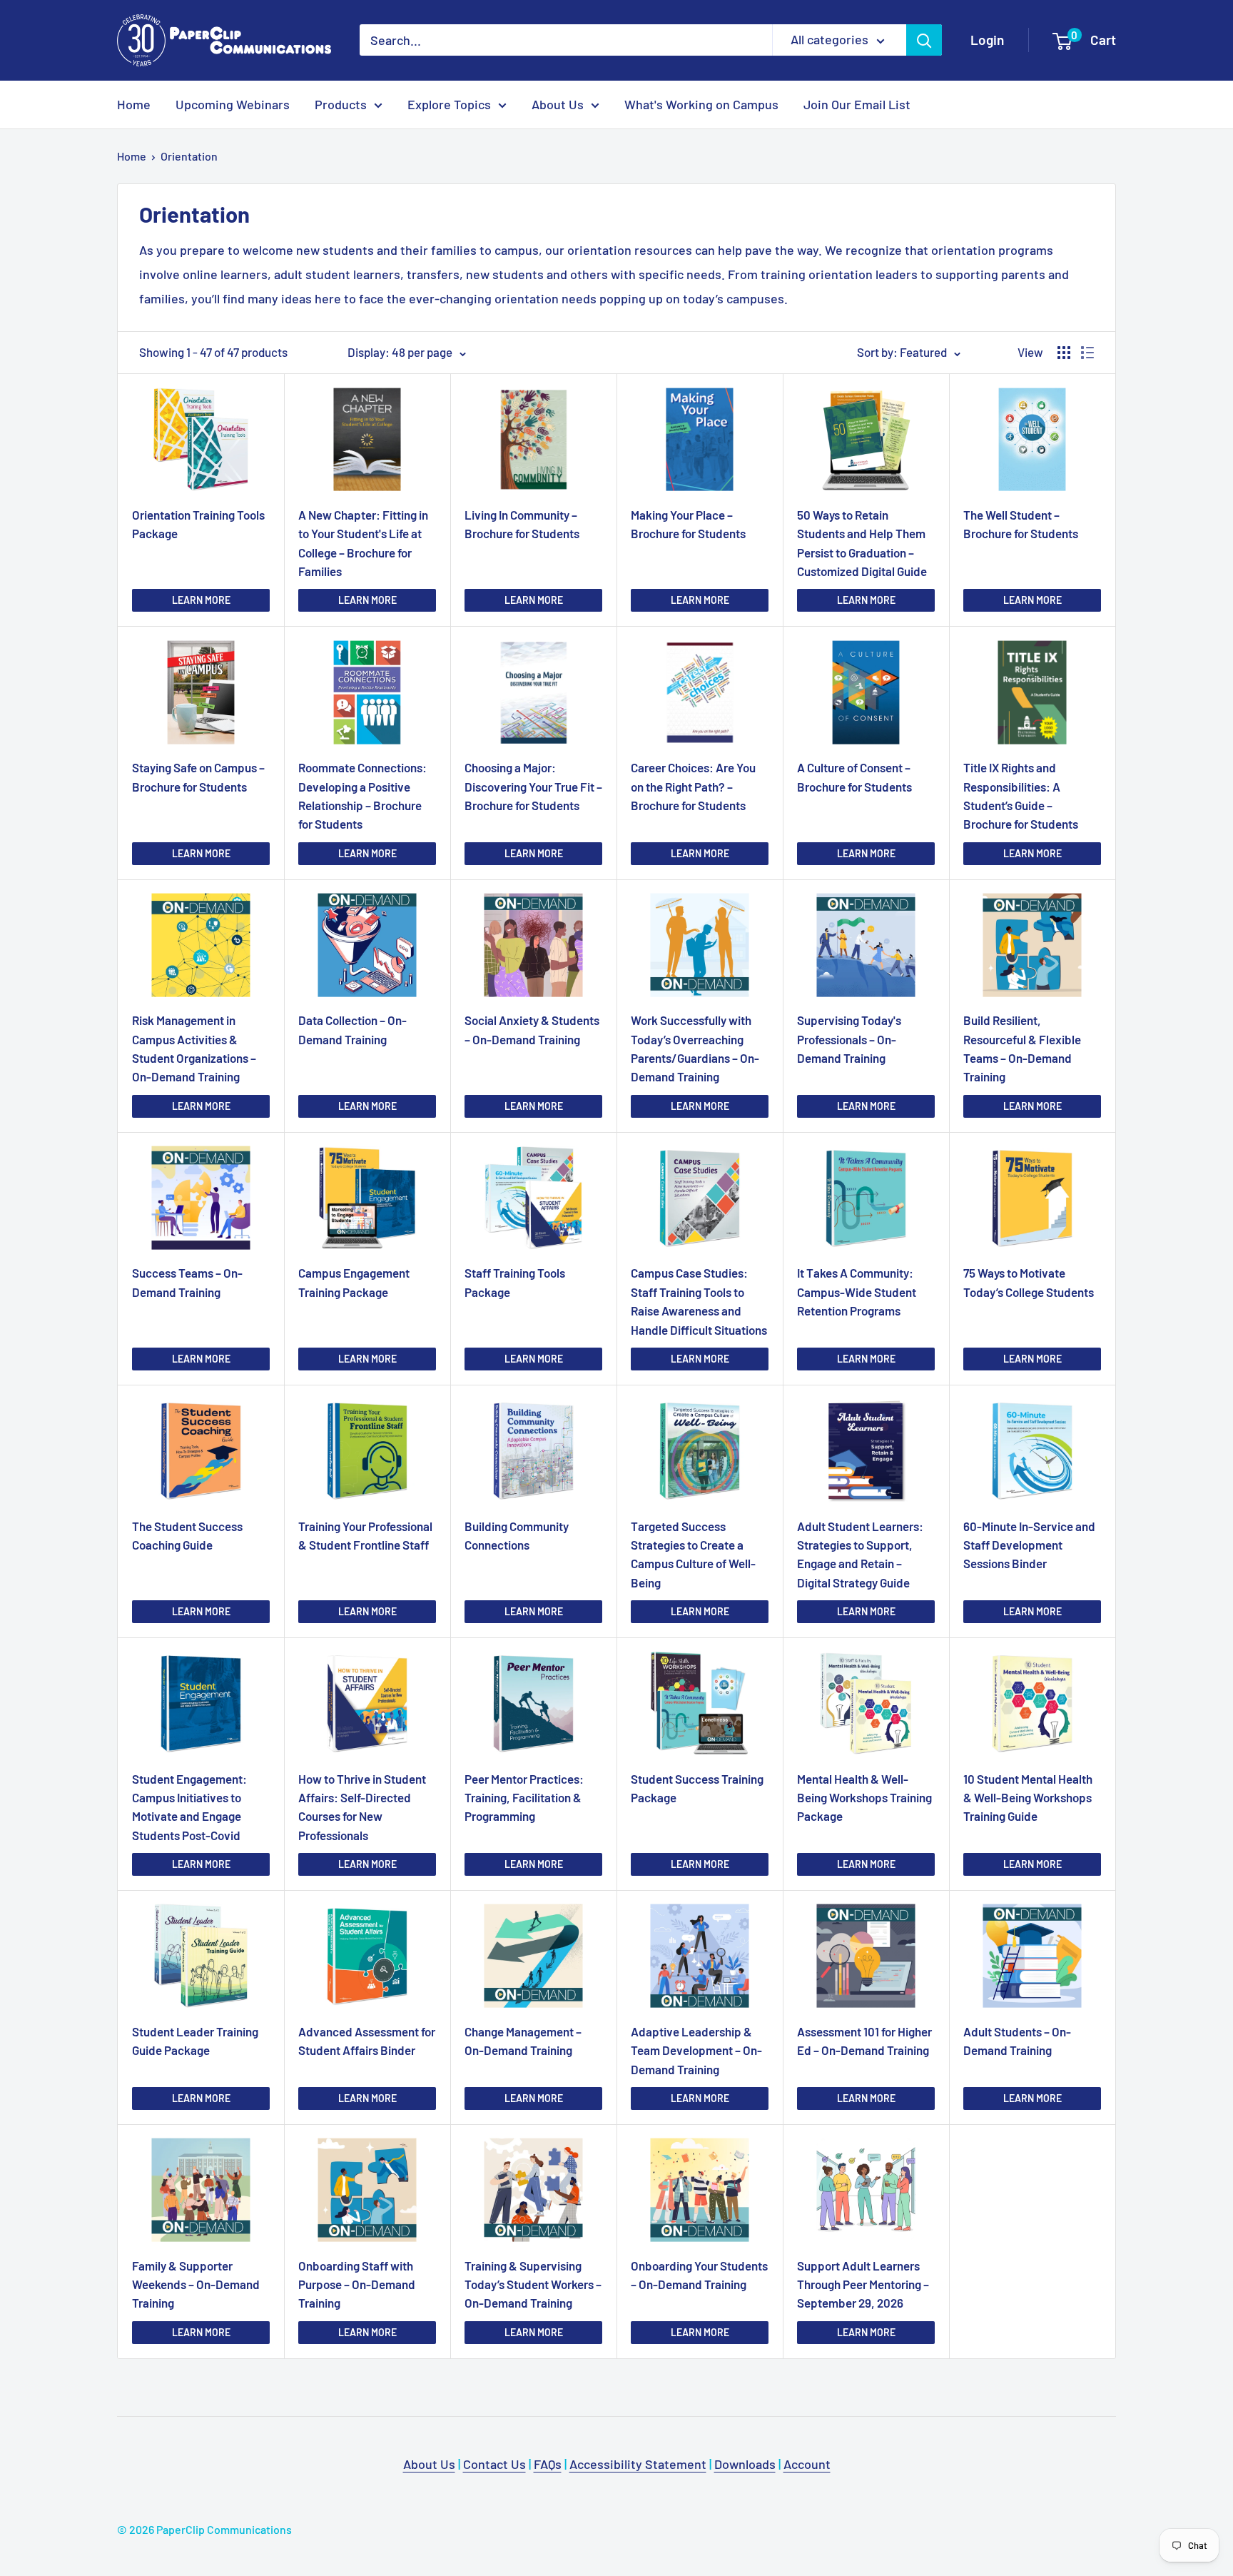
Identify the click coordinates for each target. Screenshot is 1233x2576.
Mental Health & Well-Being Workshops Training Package (864, 1798)
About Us (558, 104)
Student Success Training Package (697, 1788)
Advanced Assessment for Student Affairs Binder (367, 2041)
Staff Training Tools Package (515, 1282)
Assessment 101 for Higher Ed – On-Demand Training (864, 2041)
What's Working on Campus (701, 104)
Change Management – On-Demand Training (523, 2041)
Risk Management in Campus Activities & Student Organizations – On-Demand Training (194, 1048)
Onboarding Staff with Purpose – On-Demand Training (357, 2284)
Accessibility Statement (638, 2464)
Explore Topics (449, 104)
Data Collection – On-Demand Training (352, 1029)
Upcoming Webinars (233, 104)
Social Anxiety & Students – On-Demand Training (532, 1029)
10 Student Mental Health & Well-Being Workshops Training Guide (1028, 1798)
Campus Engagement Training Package (354, 1282)
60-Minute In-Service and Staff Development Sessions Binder (1029, 1545)
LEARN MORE (201, 600)
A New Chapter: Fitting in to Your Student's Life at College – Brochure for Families (363, 543)
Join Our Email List (857, 104)
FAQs (548, 2464)
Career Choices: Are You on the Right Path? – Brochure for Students (693, 786)
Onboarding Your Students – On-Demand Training (699, 2275)
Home (134, 104)
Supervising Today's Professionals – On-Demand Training (849, 1039)
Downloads (745, 2464)
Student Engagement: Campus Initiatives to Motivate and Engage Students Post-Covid (189, 1807)
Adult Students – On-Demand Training (1017, 2041)
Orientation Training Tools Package (198, 524)
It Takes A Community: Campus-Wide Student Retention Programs (857, 1292)
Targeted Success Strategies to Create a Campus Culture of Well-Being (693, 1554)
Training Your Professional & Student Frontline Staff (365, 1535)
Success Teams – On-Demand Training (187, 1282)
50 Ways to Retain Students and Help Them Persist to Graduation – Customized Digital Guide (862, 543)
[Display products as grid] (1064, 353)
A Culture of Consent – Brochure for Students (854, 777)
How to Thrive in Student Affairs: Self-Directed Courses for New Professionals (362, 1807)
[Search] (924, 40)
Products (341, 104)
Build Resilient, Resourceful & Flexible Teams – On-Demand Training (1022, 1048)
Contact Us (494, 2464)
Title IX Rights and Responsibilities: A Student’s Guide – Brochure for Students (1021, 795)
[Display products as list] (1087, 353)
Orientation (189, 156)
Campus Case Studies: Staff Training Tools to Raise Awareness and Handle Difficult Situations (699, 1301)
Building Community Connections (517, 1535)
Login (987, 40)
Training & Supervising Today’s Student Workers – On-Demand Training (533, 2284)
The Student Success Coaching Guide (187, 1535)
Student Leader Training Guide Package (195, 2041)
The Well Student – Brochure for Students (1021, 524)
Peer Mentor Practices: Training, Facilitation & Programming (524, 1798)
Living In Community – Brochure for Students (522, 524)
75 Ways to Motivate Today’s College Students (1029, 1282)
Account (807, 2464)
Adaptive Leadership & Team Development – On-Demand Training (696, 2050)
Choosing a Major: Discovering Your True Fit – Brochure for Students (533, 786)
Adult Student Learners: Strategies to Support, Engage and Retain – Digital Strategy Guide (860, 1554)
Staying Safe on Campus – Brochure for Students (198, 777)
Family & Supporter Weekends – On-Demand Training (196, 2284)
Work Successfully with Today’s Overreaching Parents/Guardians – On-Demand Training (695, 1048)
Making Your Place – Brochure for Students (688, 524)
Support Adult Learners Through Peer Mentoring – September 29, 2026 (863, 2284)
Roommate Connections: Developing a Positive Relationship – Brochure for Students (362, 795)
